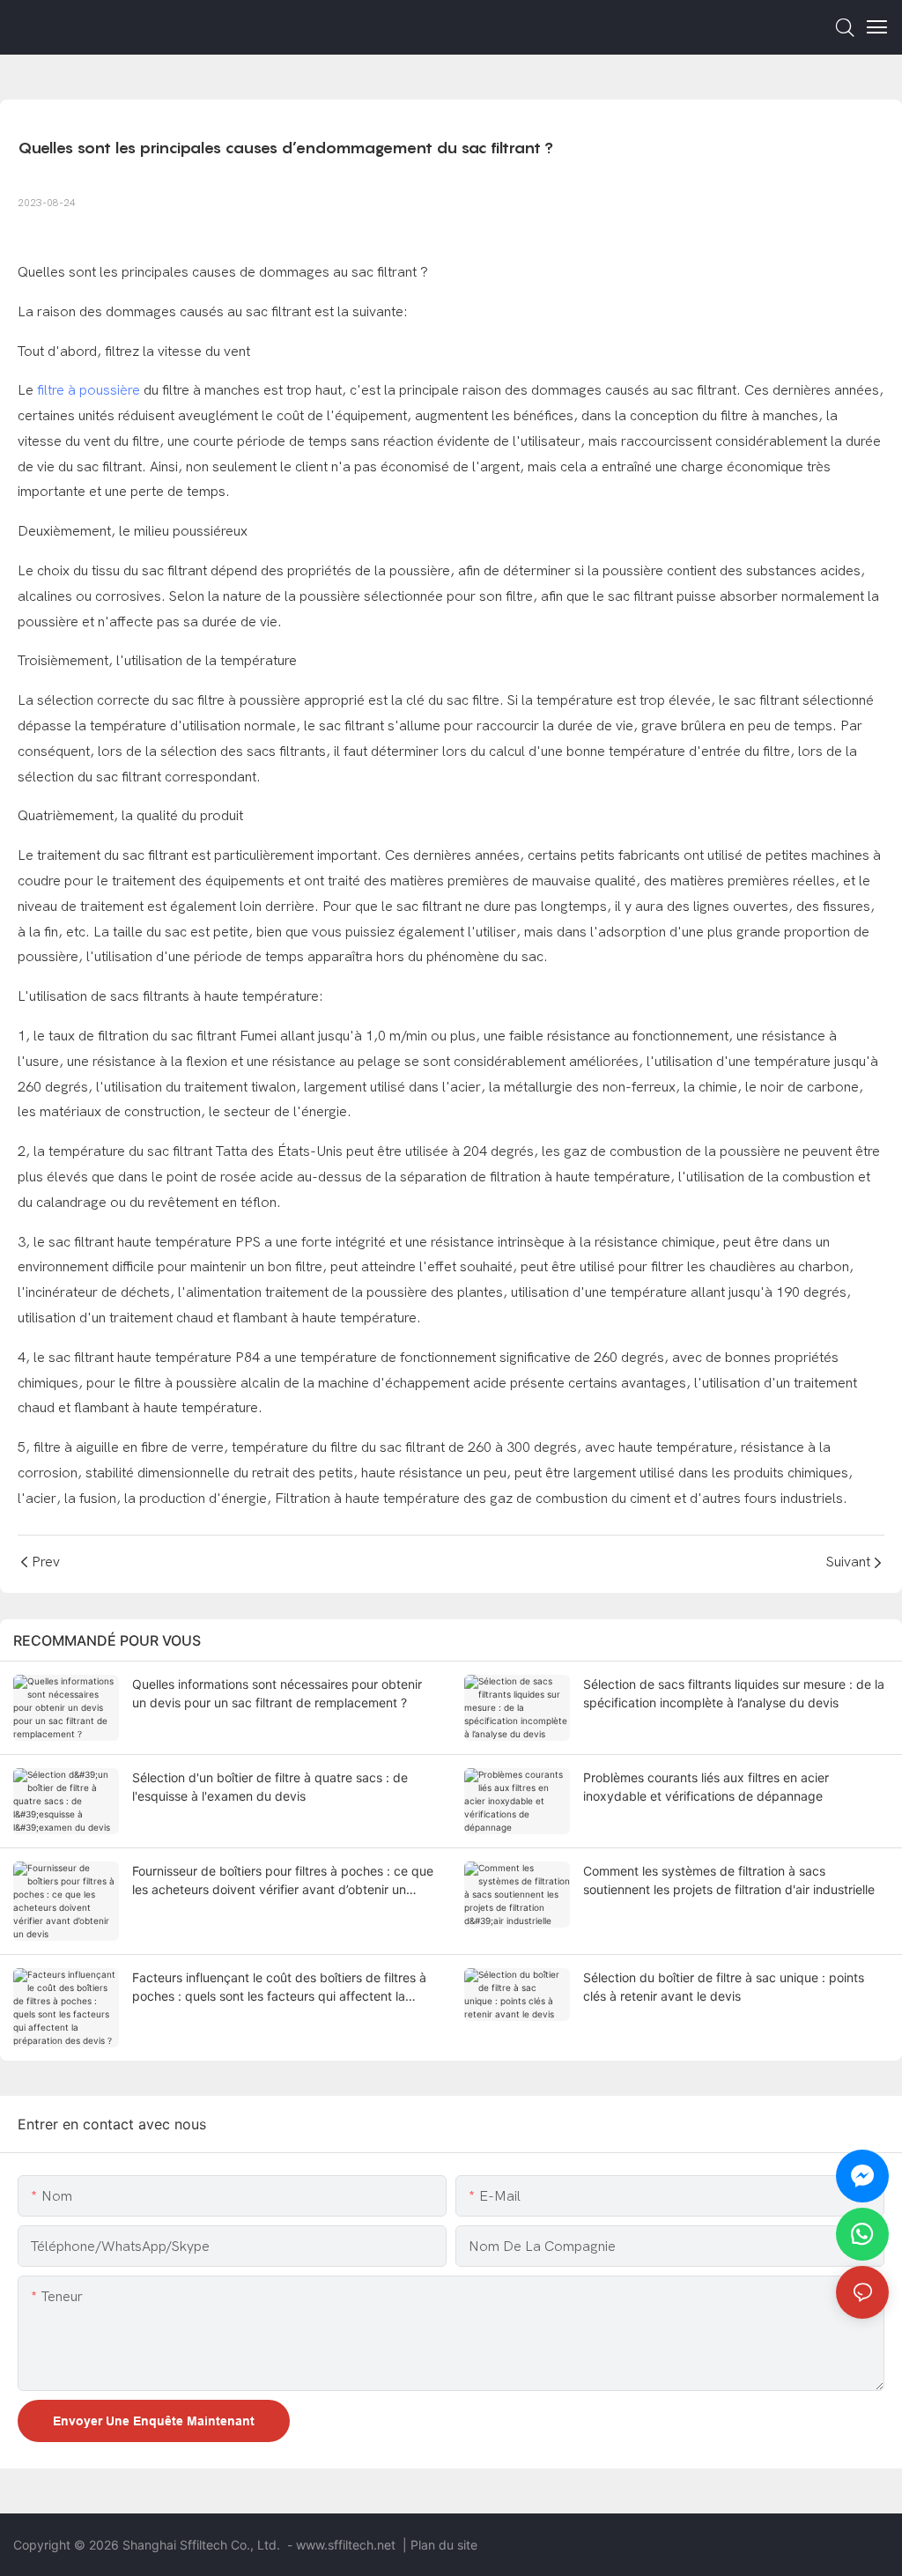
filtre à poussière (89, 390)
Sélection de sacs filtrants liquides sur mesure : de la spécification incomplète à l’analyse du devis (734, 1693)
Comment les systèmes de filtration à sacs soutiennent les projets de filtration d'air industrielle (729, 1880)
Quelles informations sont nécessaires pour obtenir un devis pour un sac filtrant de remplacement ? (277, 1693)
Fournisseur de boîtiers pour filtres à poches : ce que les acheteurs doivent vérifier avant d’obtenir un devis (283, 1881)
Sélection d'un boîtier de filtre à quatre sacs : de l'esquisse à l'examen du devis (270, 1787)
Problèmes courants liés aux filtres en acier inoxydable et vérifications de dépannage (706, 1787)
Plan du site (444, 2545)
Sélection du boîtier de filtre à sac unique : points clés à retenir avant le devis (724, 1987)
